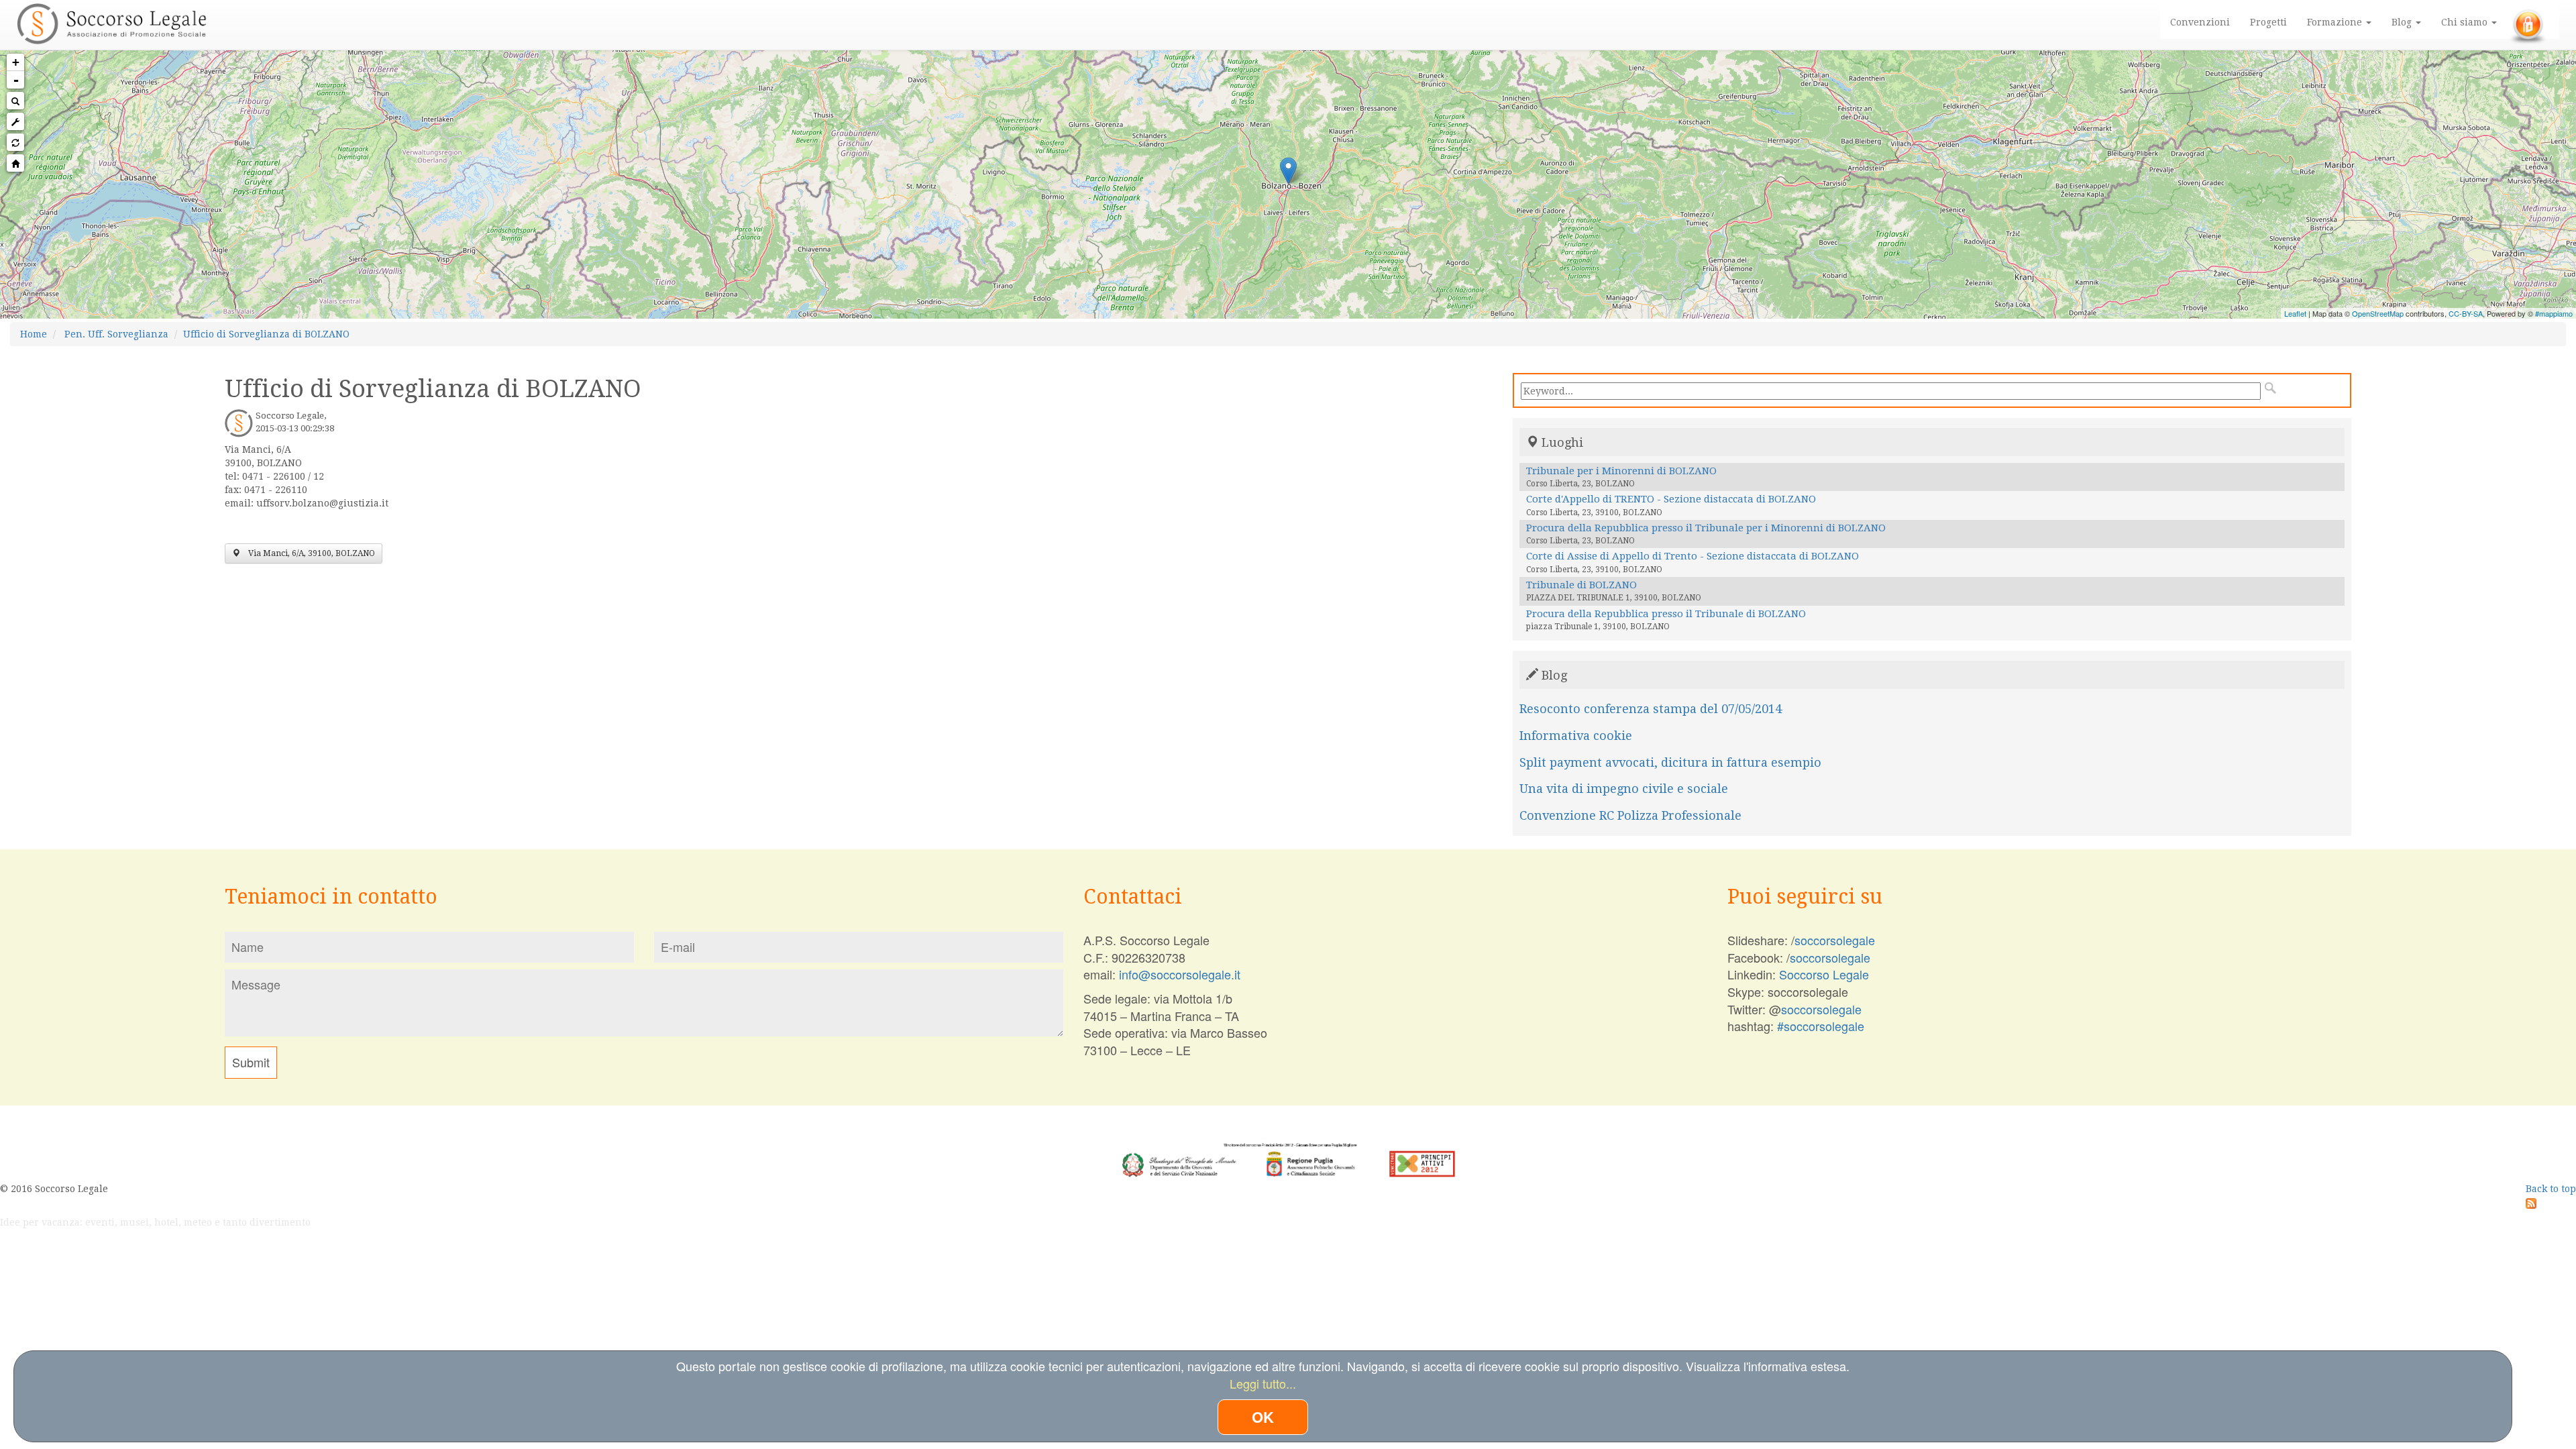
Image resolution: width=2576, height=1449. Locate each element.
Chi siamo (2466, 22)
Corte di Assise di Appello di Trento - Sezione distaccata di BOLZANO (1693, 556)
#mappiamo (2554, 313)
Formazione (2336, 22)
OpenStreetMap (2378, 313)
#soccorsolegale (1821, 1026)
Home (34, 334)
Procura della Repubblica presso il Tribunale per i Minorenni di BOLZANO (1706, 528)
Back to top (2551, 1189)
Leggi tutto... (1263, 1383)
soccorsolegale (1835, 940)
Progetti (2268, 22)
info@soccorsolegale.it (1180, 974)
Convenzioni (2200, 22)
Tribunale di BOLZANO (1581, 585)
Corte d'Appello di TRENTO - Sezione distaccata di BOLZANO (1671, 499)
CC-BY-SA (2466, 313)
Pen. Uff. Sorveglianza (116, 334)
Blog (2403, 22)
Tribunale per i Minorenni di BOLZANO (1621, 471)
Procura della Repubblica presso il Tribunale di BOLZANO (1666, 614)
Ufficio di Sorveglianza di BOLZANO (266, 334)
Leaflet (2295, 313)
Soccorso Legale (1824, 974)
